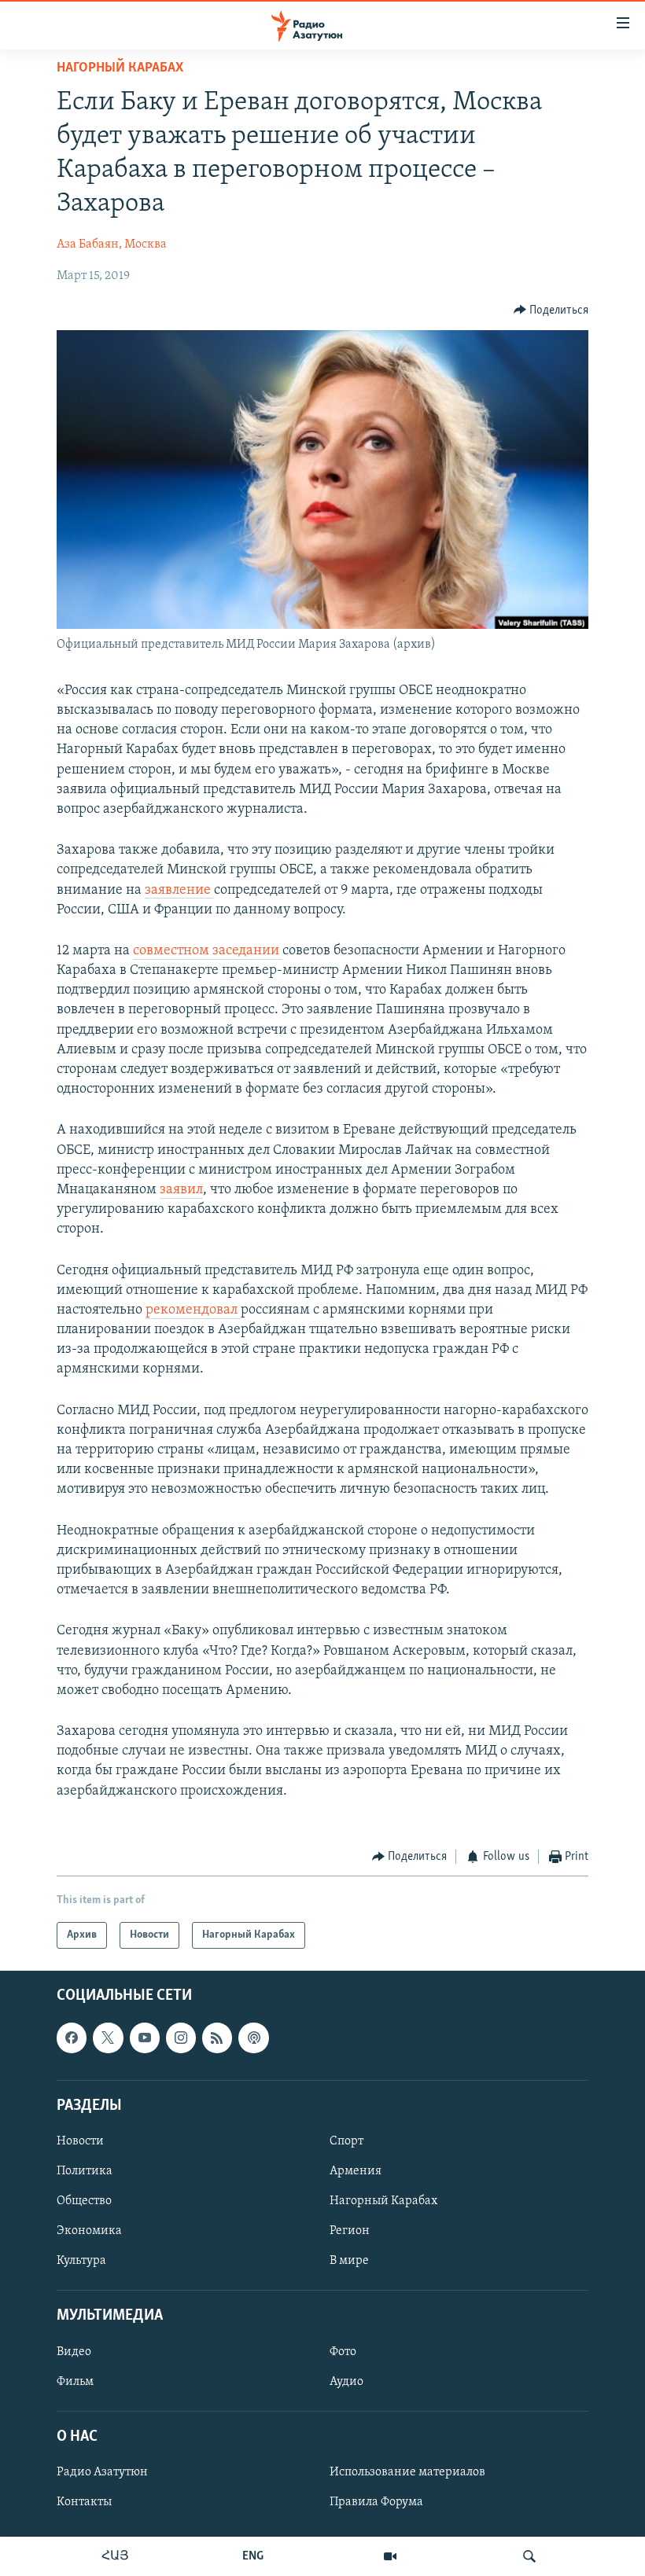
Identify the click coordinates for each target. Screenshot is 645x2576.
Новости (80, 2141)
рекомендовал (193, 1310)
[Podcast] (253, 2038)
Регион (350, 2231)
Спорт (346, 2141)
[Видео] (390, 2556)
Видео (74, 2352)
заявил (181, 1190)
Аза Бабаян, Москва (112, 244)
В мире (349, 2261)
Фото (343, 2352)
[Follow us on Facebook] (72, 2038)
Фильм (75, 2382)
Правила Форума (376, 2502)
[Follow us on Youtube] (145, 2038)
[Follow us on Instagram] (181, 2038)
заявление (179, 891)
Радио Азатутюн (102, 2472)
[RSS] (217, 2038)
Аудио (346, 2382)
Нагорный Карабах (120, 68)
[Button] (551, 311)
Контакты (84, 2502)
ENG (253, 2556)
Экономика (89, 2231)
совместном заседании (208, 951)
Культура (81, 2261)
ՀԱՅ (115, 2556)
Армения (356, 2171)
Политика (85, 2171)
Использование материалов (407, 2472)
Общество (84, 2201)
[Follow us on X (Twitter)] (108, 2038)
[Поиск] (529, 2556)
